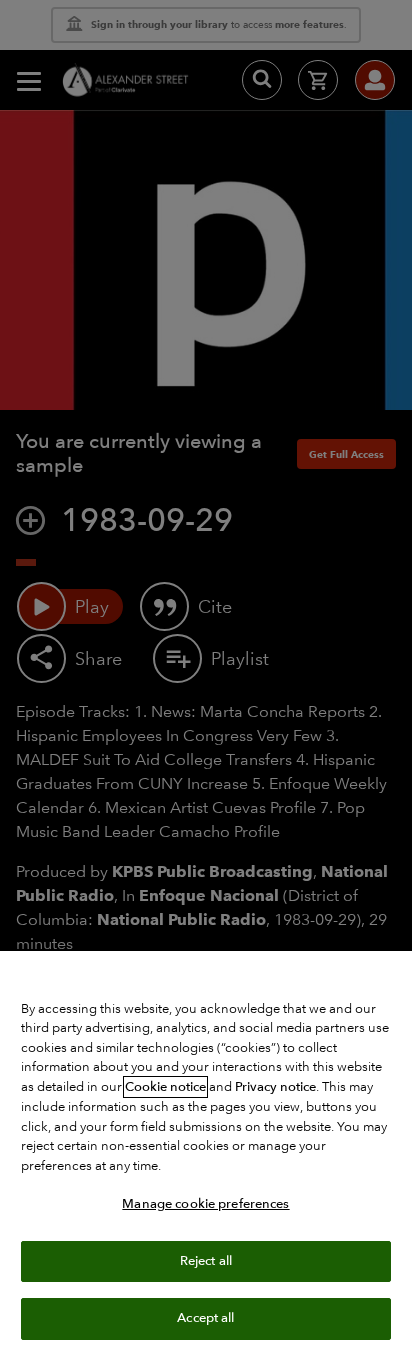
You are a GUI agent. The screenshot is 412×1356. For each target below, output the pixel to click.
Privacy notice (275, 1087)
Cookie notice (165, 1087)
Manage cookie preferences (205, 1204)
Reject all (206, 1261)
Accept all (205, 1318)
